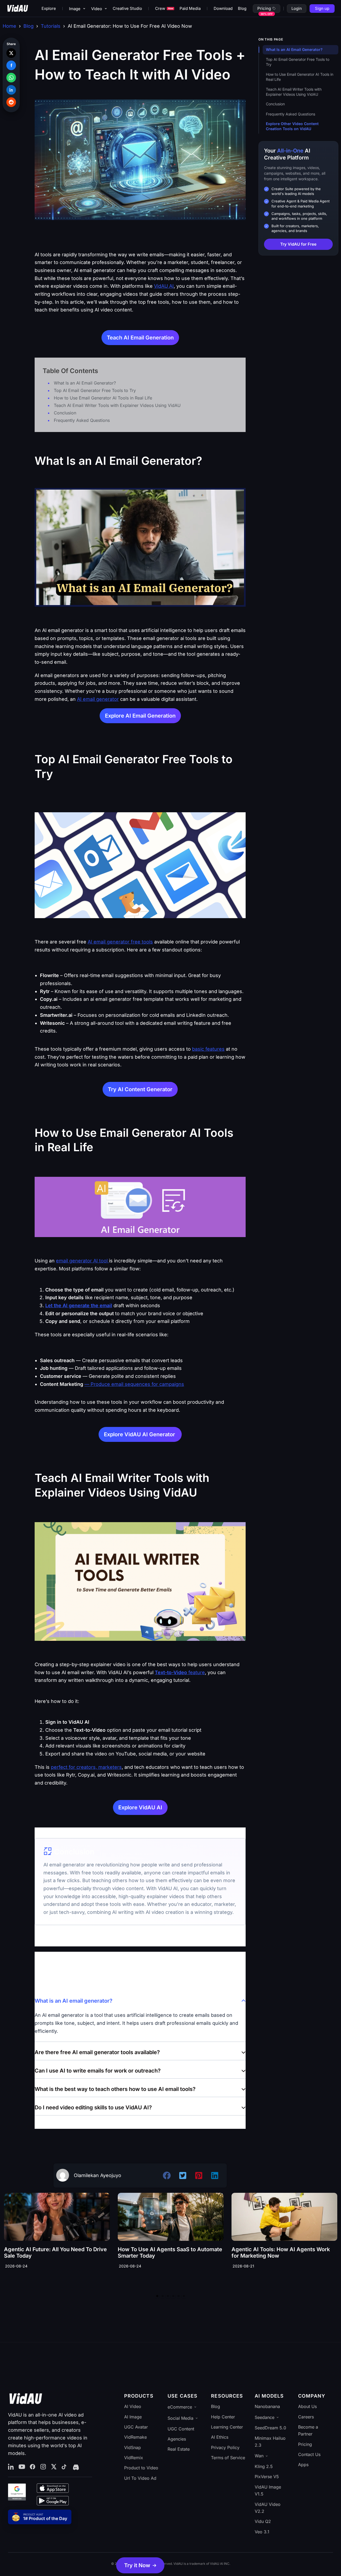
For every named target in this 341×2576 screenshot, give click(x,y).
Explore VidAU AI (140, 1807)
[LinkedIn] (11, 2467)
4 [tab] (173, 2296)
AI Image (133, 2417)
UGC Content (181, 2429)
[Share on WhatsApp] (11, 78)
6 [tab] (184, 2296)
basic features (208, 1049)
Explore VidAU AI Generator (140, 1434)
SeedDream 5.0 (270, 2428)
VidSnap (133, 2447)
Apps (303, 2465)
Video (97, 9)
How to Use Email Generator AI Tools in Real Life (103, 398)
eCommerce (180, 2407)
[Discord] (75, 2467)
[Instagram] (43, 2467)
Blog (242, 8)
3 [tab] (168, 2296)
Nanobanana (267, 2406)
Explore (49, 8)
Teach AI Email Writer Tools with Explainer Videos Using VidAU (117, 405)
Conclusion (65, 413)
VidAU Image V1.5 (268, 2490)
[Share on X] (11, 53)
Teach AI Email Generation (140, 338)
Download (223, 8)
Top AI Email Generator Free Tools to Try (95, 390)
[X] (54, 2467)
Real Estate (179, 2449)
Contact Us (309, 2454)
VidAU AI (164, 286)
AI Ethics (220, 2437)
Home (9, 26)
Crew (164, 8)
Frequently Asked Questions (82, 420)
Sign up (322, 8)
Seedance (265, 2417)
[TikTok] (64, 2467)
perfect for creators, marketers (86, 1767)
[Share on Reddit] (11, 102)
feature (180, 1672)
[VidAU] (18, 9)
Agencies (177, 2439)
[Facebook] (33, 2467)
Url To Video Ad (140, 2478)
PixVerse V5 (267, 2477)
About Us (307, 2406)
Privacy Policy (225, 2447)
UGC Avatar (136, 2427)
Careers (306, 2417)
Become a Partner (308, 2430)
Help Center (223, 2417)
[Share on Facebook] (11, 65)
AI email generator (98, 699)
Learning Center (227, 2427)
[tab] (140, 2017)
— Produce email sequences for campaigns (134, 1384)
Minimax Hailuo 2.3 (270, 2442)
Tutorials (51, 26)
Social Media (180, 2418)
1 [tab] (157, 2296)
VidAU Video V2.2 (268, 2508)
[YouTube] (22, 2467)
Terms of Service (228, 2458)
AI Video (133, 2406)
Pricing (264, 8)
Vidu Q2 (263, 2521)
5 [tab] (178, 2296)
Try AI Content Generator (140, 1089)
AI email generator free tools (120, 942)
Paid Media (190, 8)
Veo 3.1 (262, 2532)
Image (75, 9)
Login (297, 8)
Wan (259, 2456)
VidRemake (135, 2437)
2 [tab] (163, 2296)
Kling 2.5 (264, 2466)
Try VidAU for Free (298, 244)
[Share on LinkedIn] (11, 90)
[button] (140, 2565)
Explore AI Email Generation (140, 716)
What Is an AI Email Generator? (85, 383)
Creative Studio (127, 8)
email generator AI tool (82, 1261)
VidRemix (134, 2458)
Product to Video (141, 2468)
